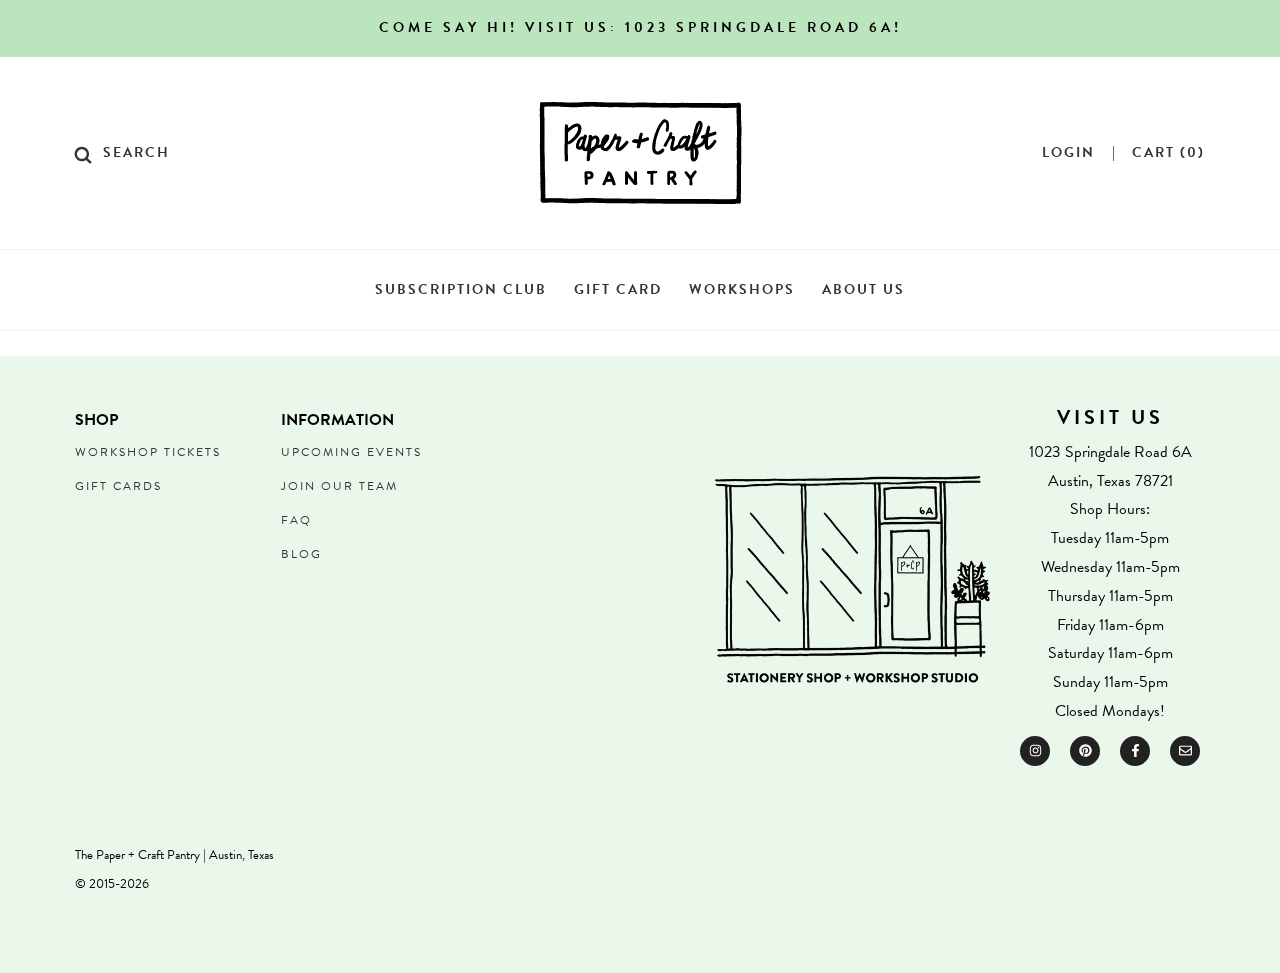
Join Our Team (339, 486)
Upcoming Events (351, 452)
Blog (301, 554)
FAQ (296, 520)
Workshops (742, 289)
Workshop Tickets (148, 452)
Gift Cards (118, 486)
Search (136, 153)
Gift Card (618, 289)
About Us (863, 289)
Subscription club (461, 289)
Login (1068, 153)
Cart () (1168, 153)
